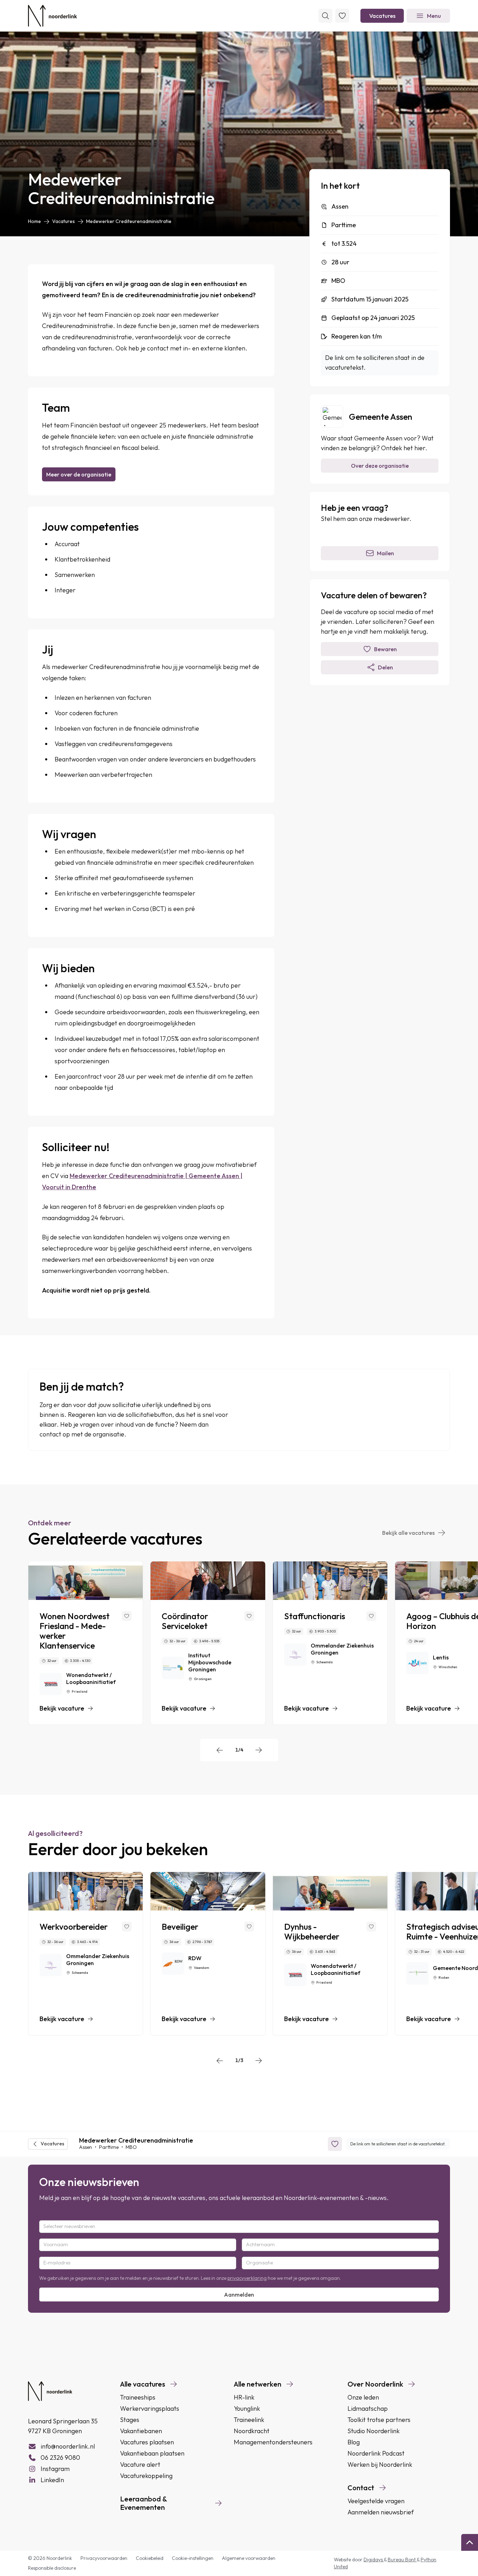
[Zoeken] (325, 16)
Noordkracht (252, 2431)
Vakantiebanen (141, 2431)
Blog (354, 2442)
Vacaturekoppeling (146, 2476)
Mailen (385, 553)
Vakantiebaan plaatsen (152, 2453)
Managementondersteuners (273, 2442)
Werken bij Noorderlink (380, 2464)
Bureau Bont (402, 2560)
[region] (239, 1643)
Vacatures (382, 16)
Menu (434, 16)
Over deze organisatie (380, 466)
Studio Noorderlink (374, 2431)
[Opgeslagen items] (342, 16)
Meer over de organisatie (79, 474)
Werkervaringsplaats (150, 2408)
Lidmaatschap (368, 2408)
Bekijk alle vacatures (408, 1533)
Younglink (247, 2408)
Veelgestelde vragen (376, 2501)
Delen (385, 667)
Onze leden (363, 2397)
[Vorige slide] (220, 1750)
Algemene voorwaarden (249, 2558)
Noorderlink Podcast (376, 2453)
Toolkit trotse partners (379, 2420)
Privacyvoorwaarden (104, 2558)
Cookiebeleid (150, 2558)
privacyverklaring (247, 2278)
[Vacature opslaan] (127, 1616)
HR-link (244, 2397)
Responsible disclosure (52, 2568)
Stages (130, 2420)
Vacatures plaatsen (147, 2442)
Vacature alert (140, 2464)
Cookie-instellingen (193, 2558)
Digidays (374, 2560)
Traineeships (138, 2397)
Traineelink (249, 2420)
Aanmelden (239, 2295)
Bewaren (385, 649)
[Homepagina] (52, 16)
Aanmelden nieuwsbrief (381, 2512)
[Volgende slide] (259, 1750)
